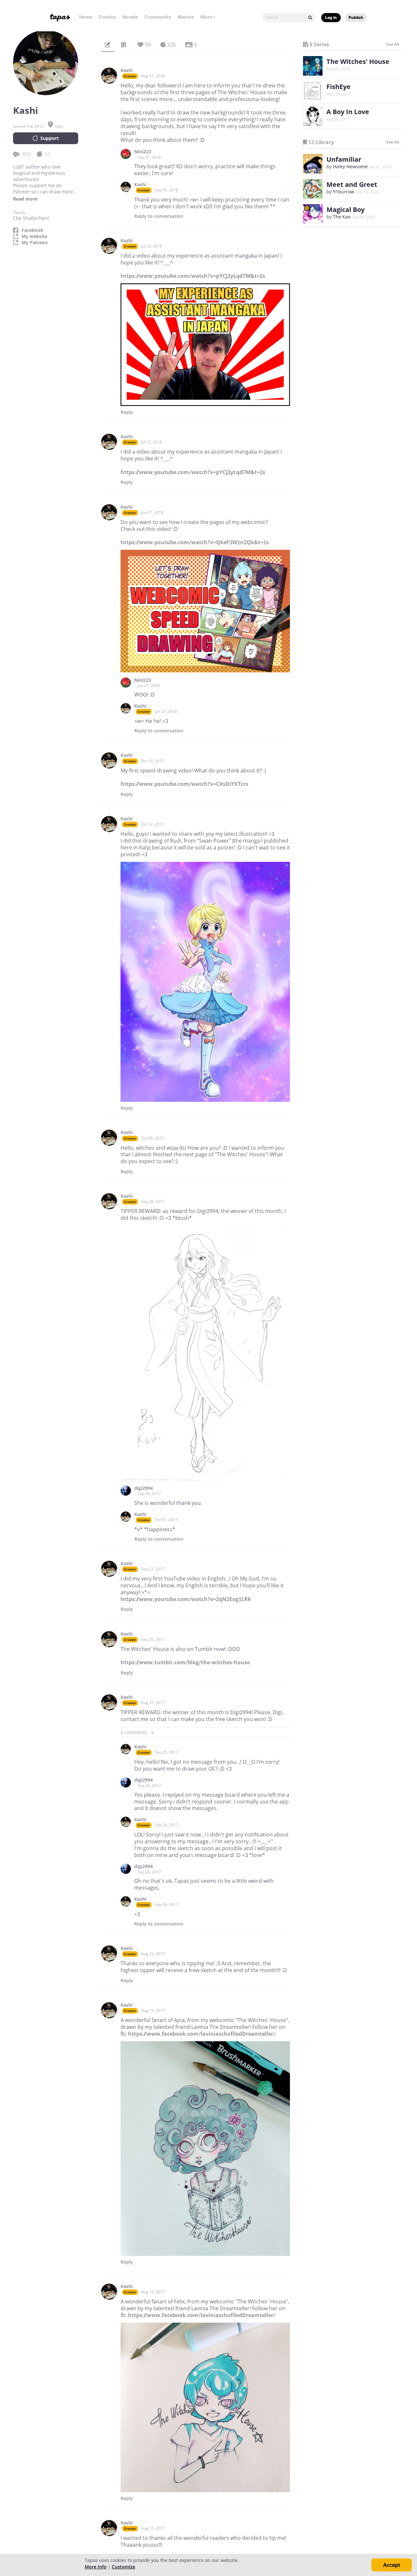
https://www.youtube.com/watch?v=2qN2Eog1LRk (186, 1599)
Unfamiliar (344, 159)
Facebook (32, 230)
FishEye (338, 87)
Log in (331, 17)
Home (86, 17)
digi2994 (144, 1488)
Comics (107, 17)
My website (34, 236)
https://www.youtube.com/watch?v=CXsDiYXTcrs (184, 784)
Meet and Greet (352, 184)
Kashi (127, 70)
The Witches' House (358, 61)
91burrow (344, 192)
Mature (186, 17)
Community (158, 17)
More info (96, 2567)
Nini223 (143, 152)
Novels (130, 17)
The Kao (342, 217)
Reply (159, 216)
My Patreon (35, 243)
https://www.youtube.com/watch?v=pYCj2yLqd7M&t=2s (193, 276)
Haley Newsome (350, 166)
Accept (392, 2565)
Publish (356, 17)
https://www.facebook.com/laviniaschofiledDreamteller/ (202, 2034)
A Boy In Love (348, 112)
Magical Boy (345, 210)
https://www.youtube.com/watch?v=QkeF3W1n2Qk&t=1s (195, 542)
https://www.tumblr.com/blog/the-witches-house (185, 1662)
